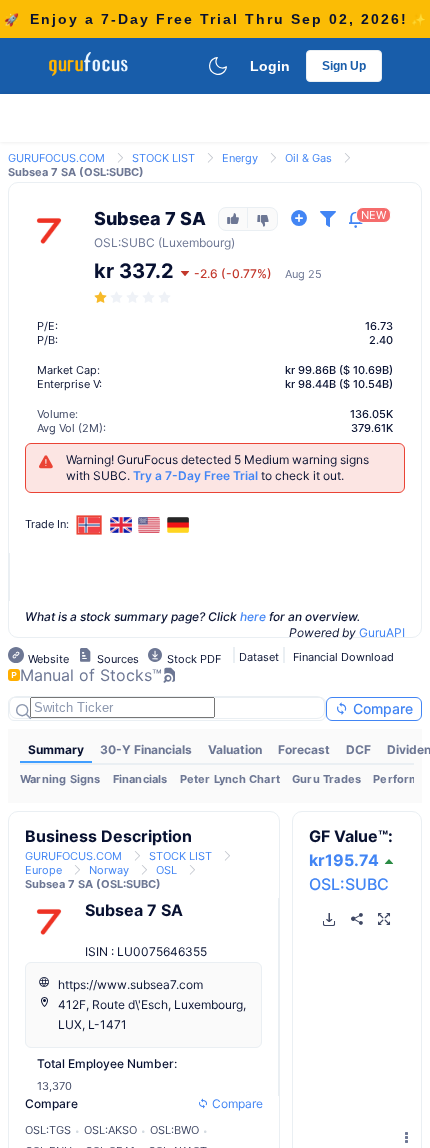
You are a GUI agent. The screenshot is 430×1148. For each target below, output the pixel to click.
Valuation (235, 749)
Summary (56, 749)
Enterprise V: (69, 384)
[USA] (150, 525)
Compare (381, 708)
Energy (240, 158)
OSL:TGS (48, 1130)
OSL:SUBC (349, 884)
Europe (43, 870)
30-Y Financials (146, 749)
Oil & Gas (308, 158)
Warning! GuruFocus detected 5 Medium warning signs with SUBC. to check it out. (217, 467)
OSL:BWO (174, 1130)
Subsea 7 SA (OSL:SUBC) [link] (76, 172)
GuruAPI (382, 632)
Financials (140, 779)
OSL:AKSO (110, 1130)
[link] (56, 156)
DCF (358, 749)
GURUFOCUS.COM (56, 158)
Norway (109, 870)
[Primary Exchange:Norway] (89, 524)
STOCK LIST (163, 158)
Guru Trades (326, 779)
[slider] (134, 297)
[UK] (121, 525)
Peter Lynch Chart (230, 779)
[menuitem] (56, 750)
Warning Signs (60, 779)
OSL (106, 242)
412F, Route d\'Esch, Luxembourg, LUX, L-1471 (152, 1014)
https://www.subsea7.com (130, 984)
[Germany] (178, 525)
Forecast (304, 749)
